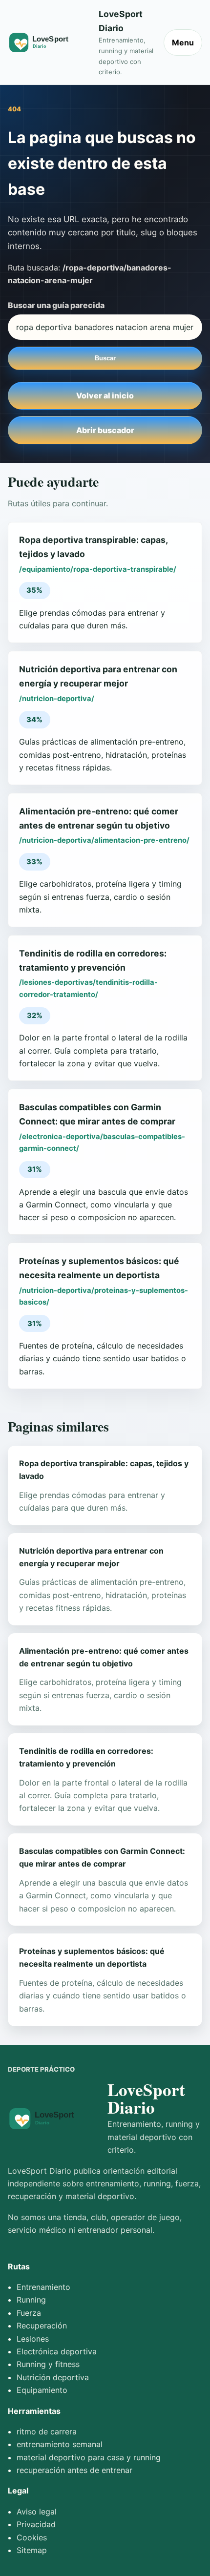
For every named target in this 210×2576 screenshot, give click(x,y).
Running (31, 2300)
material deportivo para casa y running (89, 2457)
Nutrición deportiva (53, 2377)
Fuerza (29, 2313)
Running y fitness (48, 2364)
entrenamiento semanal (60, 2444)
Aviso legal (37, 2512)
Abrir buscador (105, 430)
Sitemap (32, 2550)
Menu (183, 42)
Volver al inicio (105, 395)
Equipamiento (42, 2390)
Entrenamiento (43, 2287)
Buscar (105, 358)
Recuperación (42, 2326)
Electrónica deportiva (57, 2351)
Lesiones (33, 2339)
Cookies (32, 2537)
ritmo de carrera (47, 2431)
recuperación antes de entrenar (74, 2470)
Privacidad (36, 2524)
